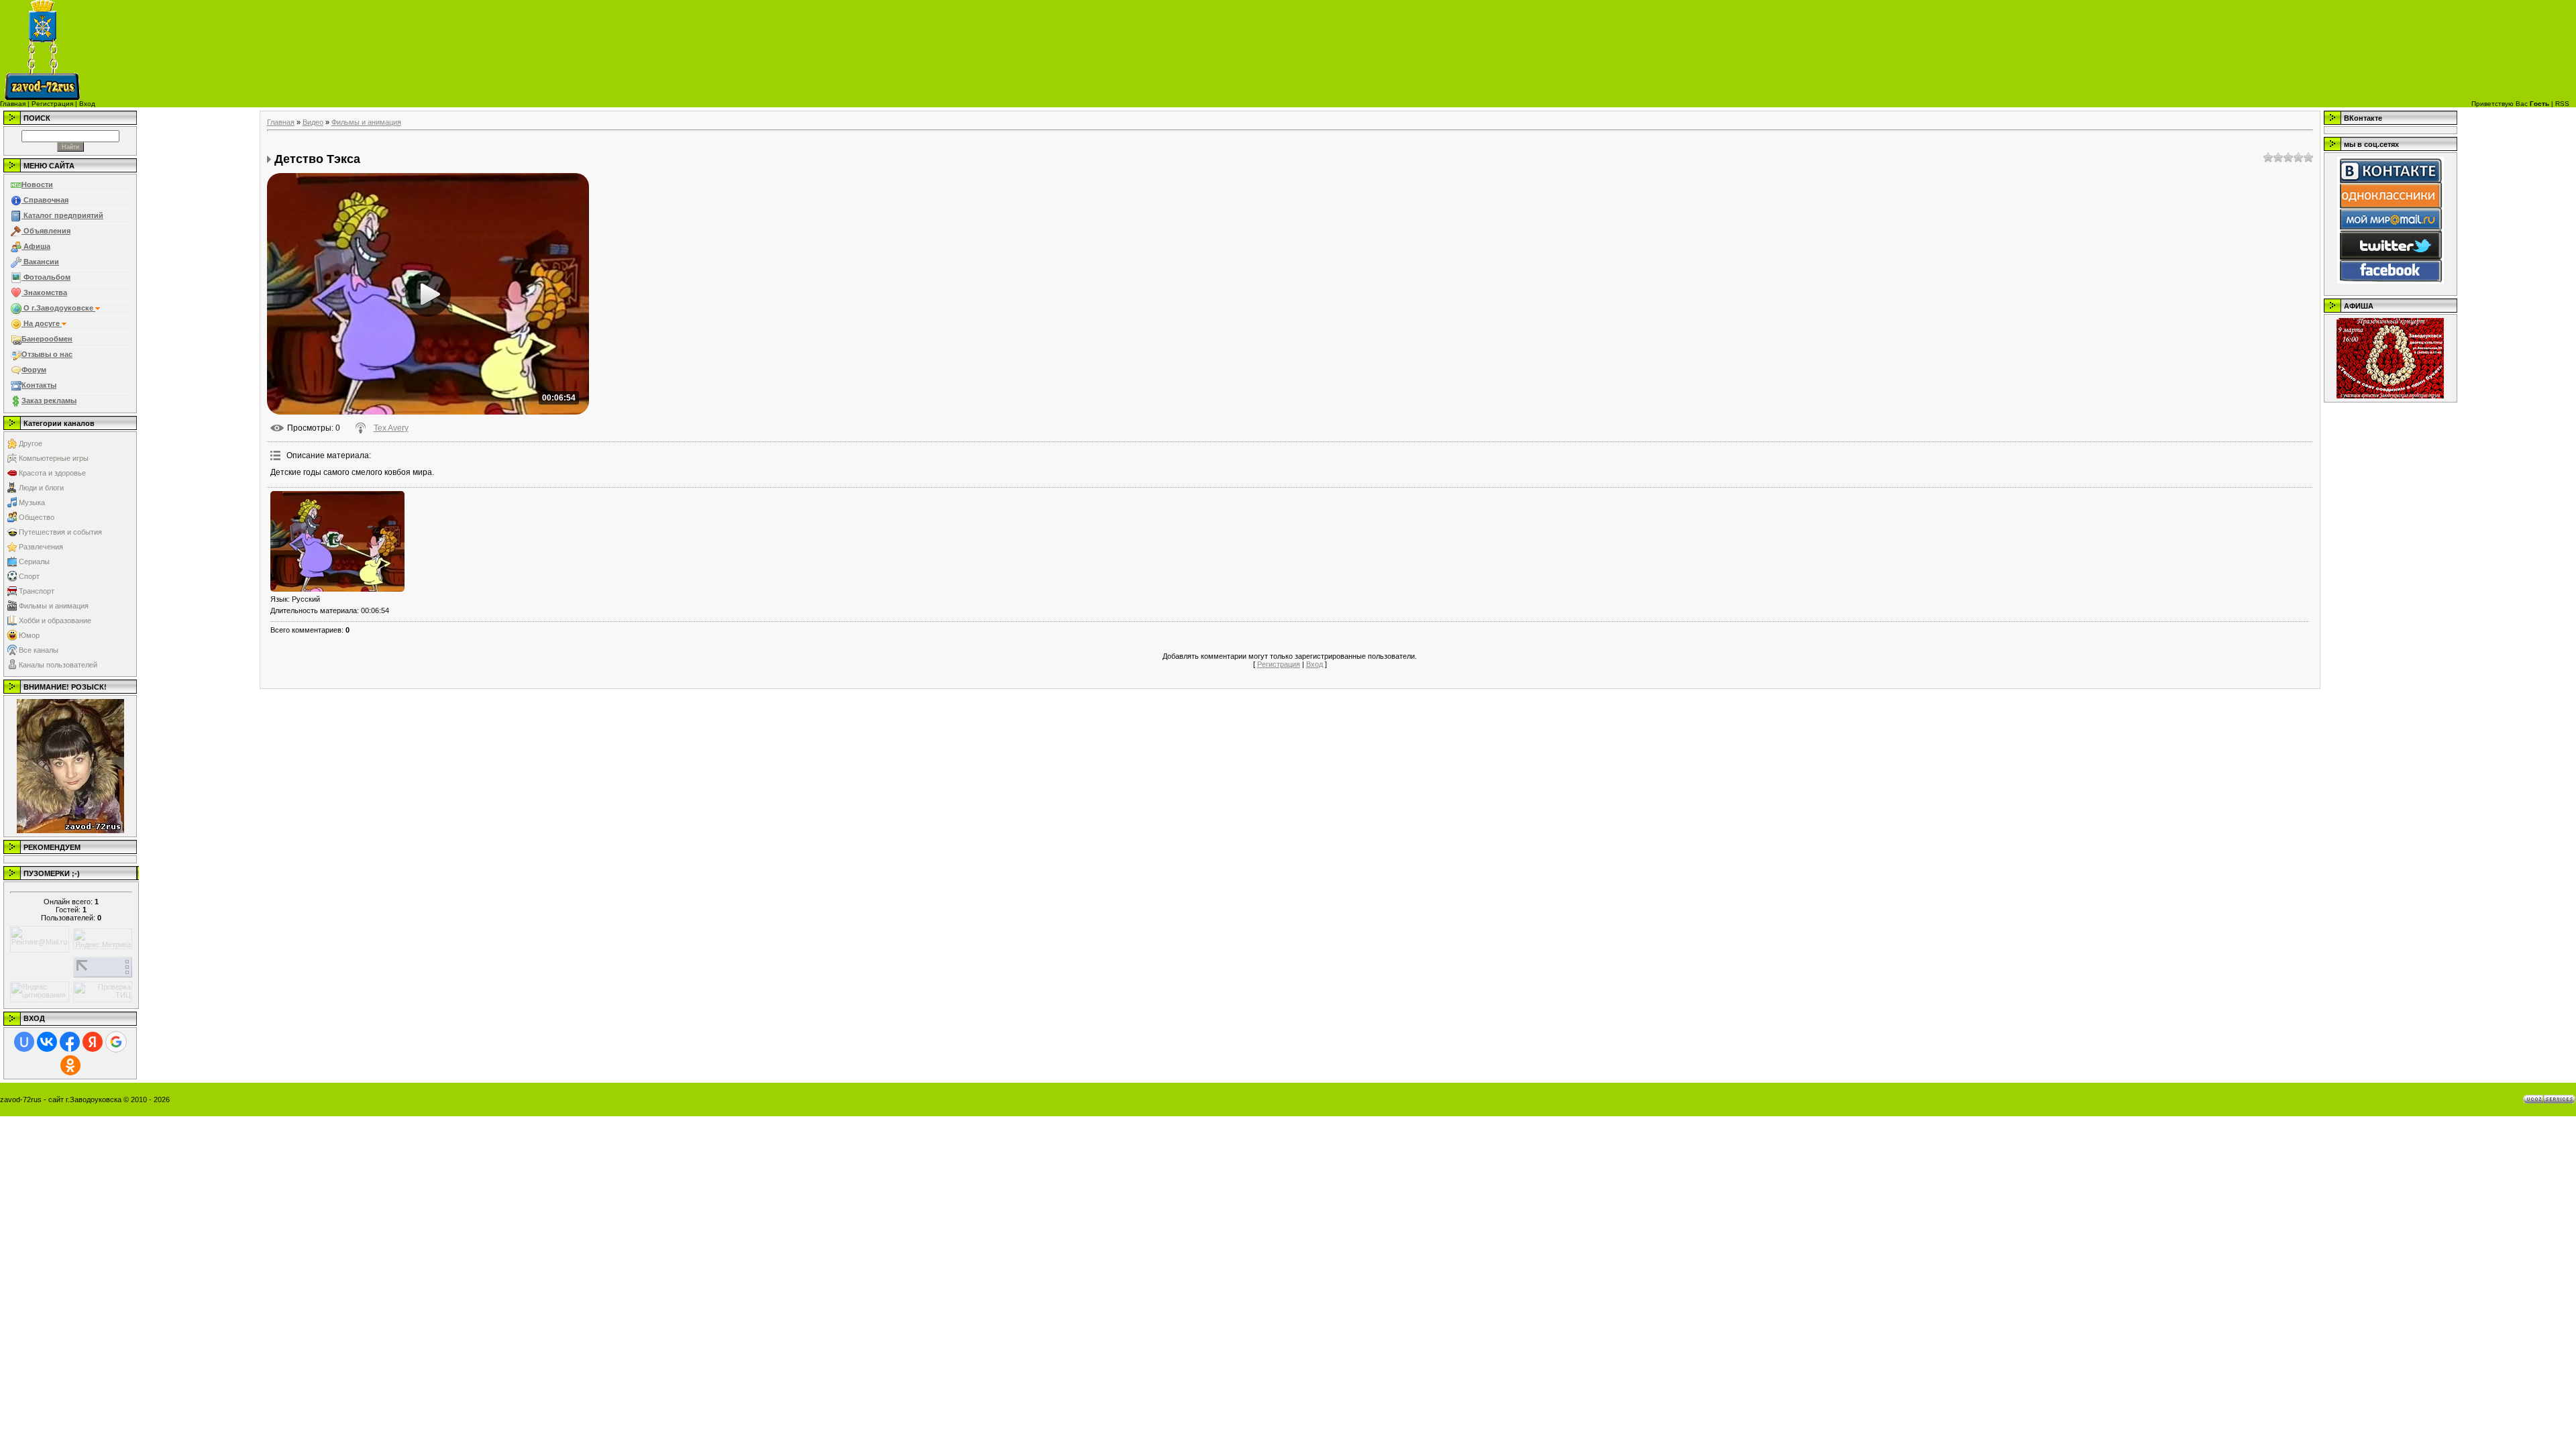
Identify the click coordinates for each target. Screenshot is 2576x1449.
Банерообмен (47, 339)
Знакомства (44, 292)
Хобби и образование (55, 621)
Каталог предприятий (62, 215)
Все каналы (39, 650)
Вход (87, 104)
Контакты (39, 385)
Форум (34, 370)
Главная (13, 104)
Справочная (45, 200)
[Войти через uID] (24, 1042)
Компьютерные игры (54, 458)
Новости (37, 184)
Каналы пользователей (58, 665)
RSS (2562, 104)
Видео (313, 122)
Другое (31, 443)
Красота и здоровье (52, 473)
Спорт (29, 576)
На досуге (42, 323)
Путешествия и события (60, 532)
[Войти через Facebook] (70, 1042)
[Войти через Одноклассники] (70, 1065)
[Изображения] (337, 541)
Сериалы (34, 561)
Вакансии (40, 262)
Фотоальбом (46, 277)
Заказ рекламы (49, 400)
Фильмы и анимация (54, 606)
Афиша (36, 246)
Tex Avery (391, 428)
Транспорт (37, 591)
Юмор (29, 635)
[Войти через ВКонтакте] (47, 1042)
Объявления (46, 231)
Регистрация (52, 104)
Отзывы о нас (47, 354)
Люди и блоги (41, 488)
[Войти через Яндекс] (93, 1042)
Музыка (32, 502)
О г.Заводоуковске (58, 308)
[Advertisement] (1479, 50)
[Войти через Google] (116, 1042)
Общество (37, 517)
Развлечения (41, 547)
